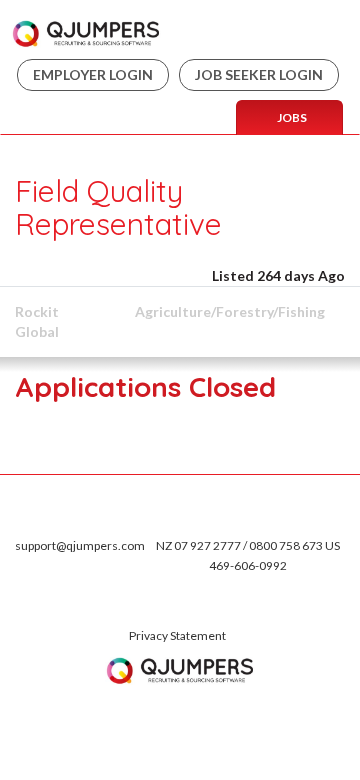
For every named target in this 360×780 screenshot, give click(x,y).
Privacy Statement (177, 635)
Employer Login (93, 74)
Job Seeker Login (259, 74)
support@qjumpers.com (80, 545)
